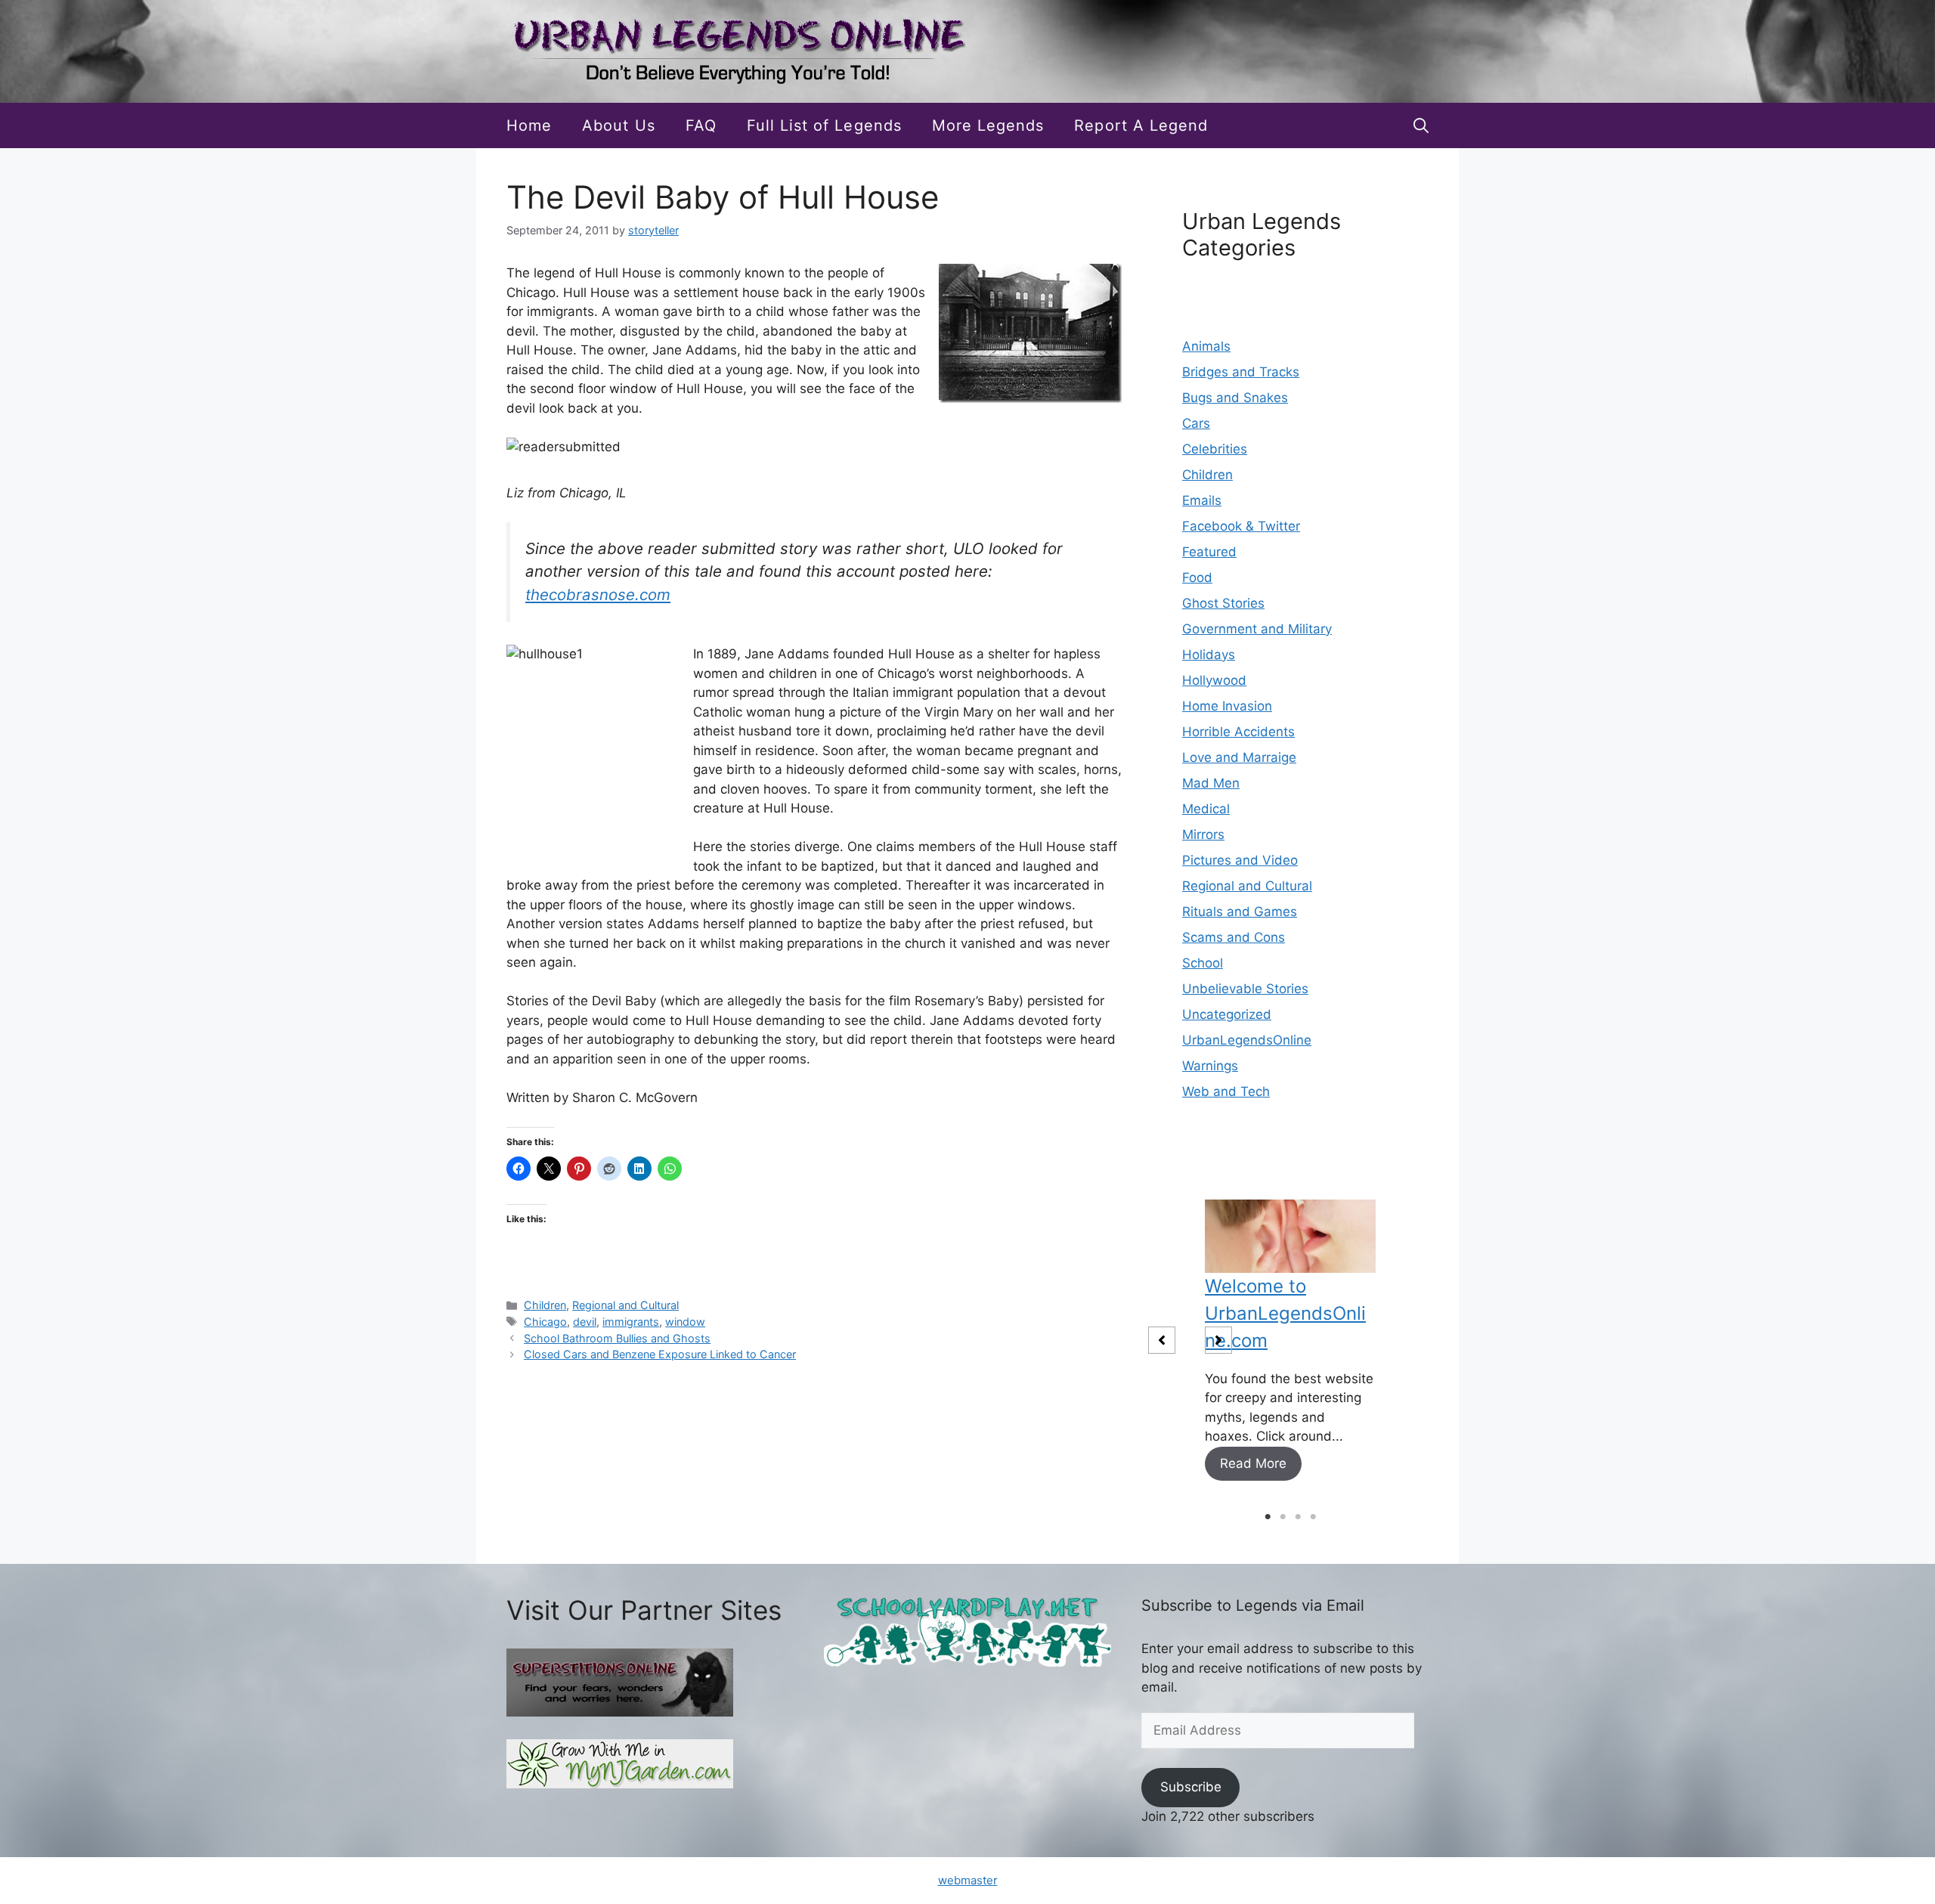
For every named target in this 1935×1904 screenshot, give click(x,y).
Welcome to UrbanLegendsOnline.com (1285, 1313)
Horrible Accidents (1238, 732)
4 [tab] (1313, 1517)
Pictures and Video (1240, 860)
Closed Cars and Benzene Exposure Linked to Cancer (660, 1354)
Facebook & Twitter (1241, 526)
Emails (1202, 500)
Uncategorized (1227, 1014)
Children (545, 1305)
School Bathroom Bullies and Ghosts (617, 1338)
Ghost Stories (1223, 603)
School (1203, 963)
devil (585, 1322)
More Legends (988, 125)
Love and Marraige (1239, 757)
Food (1197, 577)
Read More (1253, 1463)
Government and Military (1257, 629)
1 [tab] (1268, 1517)
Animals (1206, 346)
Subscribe (1191, 1787)
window (685, 1322)
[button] (1421, 125)
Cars (1196, 423)
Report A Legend (1141, 125)
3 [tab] (1298, 1517)
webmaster (968, 1880)
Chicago (545, 1322)
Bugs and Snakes (1235, 398)
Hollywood (1214, 680)
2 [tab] (1283, 1517)
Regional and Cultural (625, 1305)
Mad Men (1211, 783)
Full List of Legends (824, 125)
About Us (618, 125)
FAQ (701, 125)
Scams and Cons (1234, 937)
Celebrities (1215, 449)
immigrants (631, 1322)
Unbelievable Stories (1245, 989)
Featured (1209, 552)
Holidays (1209, 655)
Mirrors (1203, 834)
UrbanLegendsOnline (1247, 1040)
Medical (1206, 809)
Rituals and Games (1240, 912)
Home (529, 125)
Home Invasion (1227, 706)
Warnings (1210, 1066)
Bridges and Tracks (1241, 372)
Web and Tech (1226, 1091)
